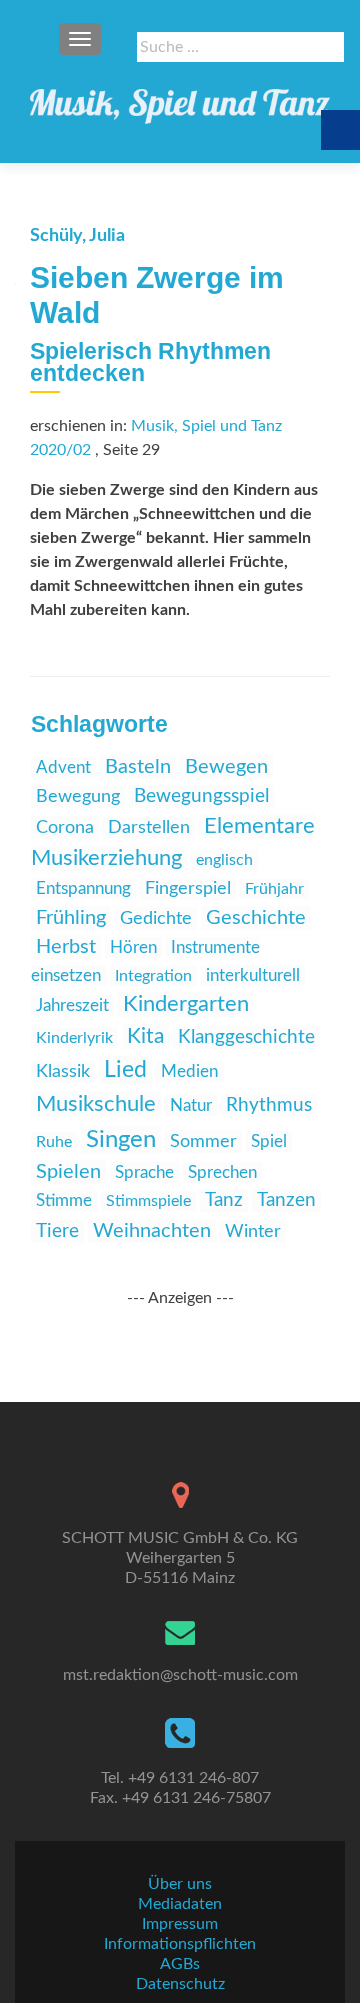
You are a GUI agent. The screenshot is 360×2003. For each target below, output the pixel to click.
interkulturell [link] (253, 975)
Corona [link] (65, 827)
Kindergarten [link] (186, 1004)
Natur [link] (191, 1105)
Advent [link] (63, 767)
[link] (180, 100)
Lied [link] (125, 1070)
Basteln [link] (138, 767)
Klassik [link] (63, 1072)
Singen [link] (121, 1140)
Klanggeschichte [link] (246, 1037)
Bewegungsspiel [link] (201, 796)
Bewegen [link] (226, 767)
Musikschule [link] (96, 1104)
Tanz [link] (224, 1200)
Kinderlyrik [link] (74, 1038)
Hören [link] (133, 947)
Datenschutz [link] (180, 1984)
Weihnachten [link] (152, 1231)
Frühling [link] (71, 918)
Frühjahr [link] (274, 889)
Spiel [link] (269, 1141)
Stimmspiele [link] (148, 1201)
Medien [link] (189, 1071)
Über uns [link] (180, 1884)
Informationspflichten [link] (180, 1944)
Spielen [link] (68, 1172)
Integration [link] (153, 976)
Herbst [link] (66, 947)
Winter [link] (253, 1231)
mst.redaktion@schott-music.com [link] (180, 1675)
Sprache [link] (144, 1172)
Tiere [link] (57, 1231)
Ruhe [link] (54, 1142)
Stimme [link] (64, 1200)
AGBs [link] (180, 1964)
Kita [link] (145, 1036)
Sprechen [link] (222, 1172)
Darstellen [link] (149, 828)
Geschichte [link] (256, 918)
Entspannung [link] (83, 888)
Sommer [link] (203, 1141)
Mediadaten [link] (180, 1904)
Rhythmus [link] (269, 1105)
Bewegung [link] (78, 797)
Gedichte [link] (156, 918)
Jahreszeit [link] (72, 1005)
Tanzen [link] (286, 1200)
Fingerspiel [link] (188, 889)
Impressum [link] (180, 1924)
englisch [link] (224, 860)
